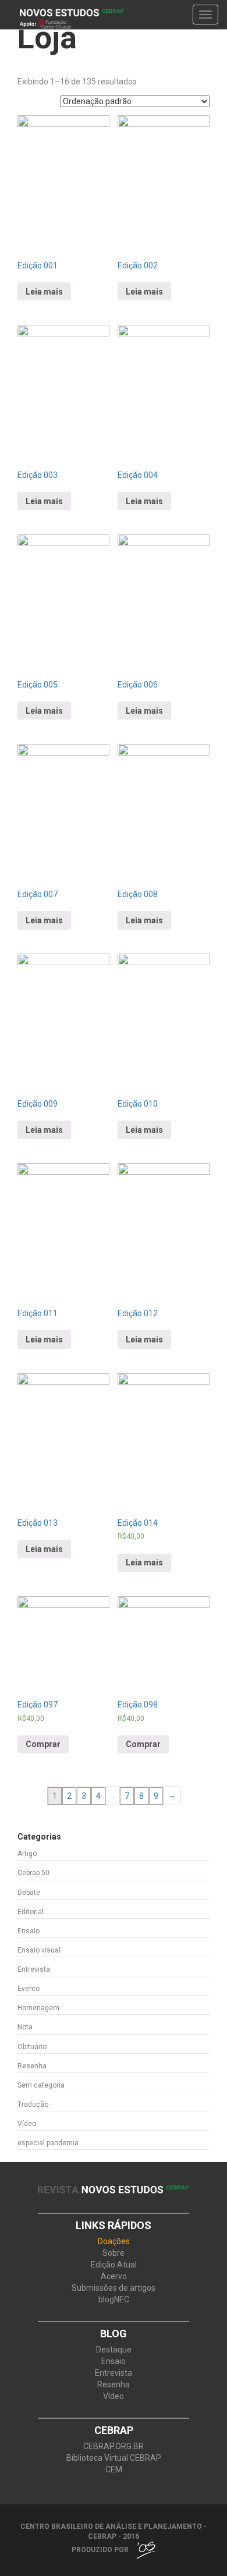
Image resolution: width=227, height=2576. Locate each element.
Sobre (114, 2253)
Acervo (114, 2276)
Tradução (33, 2104)
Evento (29, 1989)
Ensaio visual (39, 1950)
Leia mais (44, 292)
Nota (25, 2027)
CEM (114, 2470)
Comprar (43, 1744)
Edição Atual (114, 2265)
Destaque (114, 2350)
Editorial (31, 1912)
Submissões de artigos (114, 2288)
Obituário (32, 2047)
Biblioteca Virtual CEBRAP (114, 2458)
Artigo (27, 1854)
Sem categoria (41, 2085)
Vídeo (27, 2124)
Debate (29, 1893)
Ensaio (29, 1931)
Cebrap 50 (33, 1873)
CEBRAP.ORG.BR (114, 2446)
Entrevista (34, 1969)
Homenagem (38, 2008)
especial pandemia (48, 2143)
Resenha (32, 2066)
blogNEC (114, 2300)
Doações (114, 2242)
